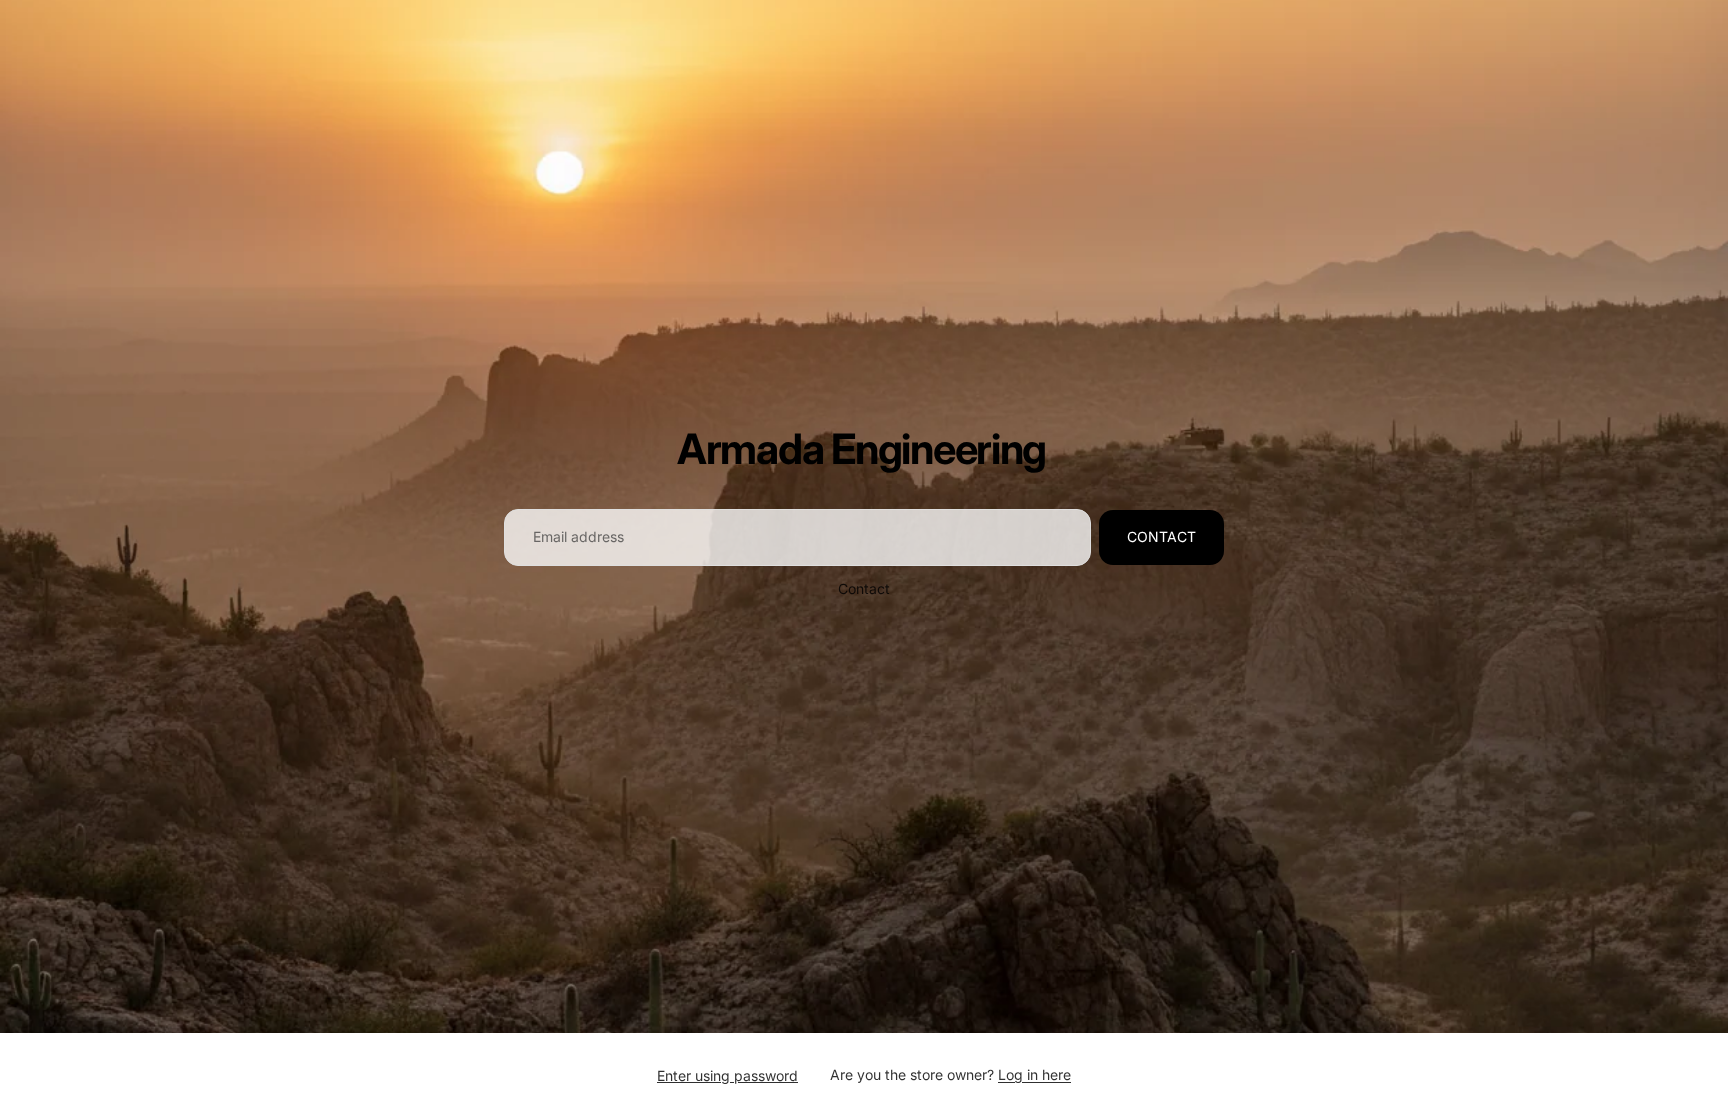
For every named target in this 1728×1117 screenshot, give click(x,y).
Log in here (1034, 1074)
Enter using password (727, 1075)
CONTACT (1161, 536)
